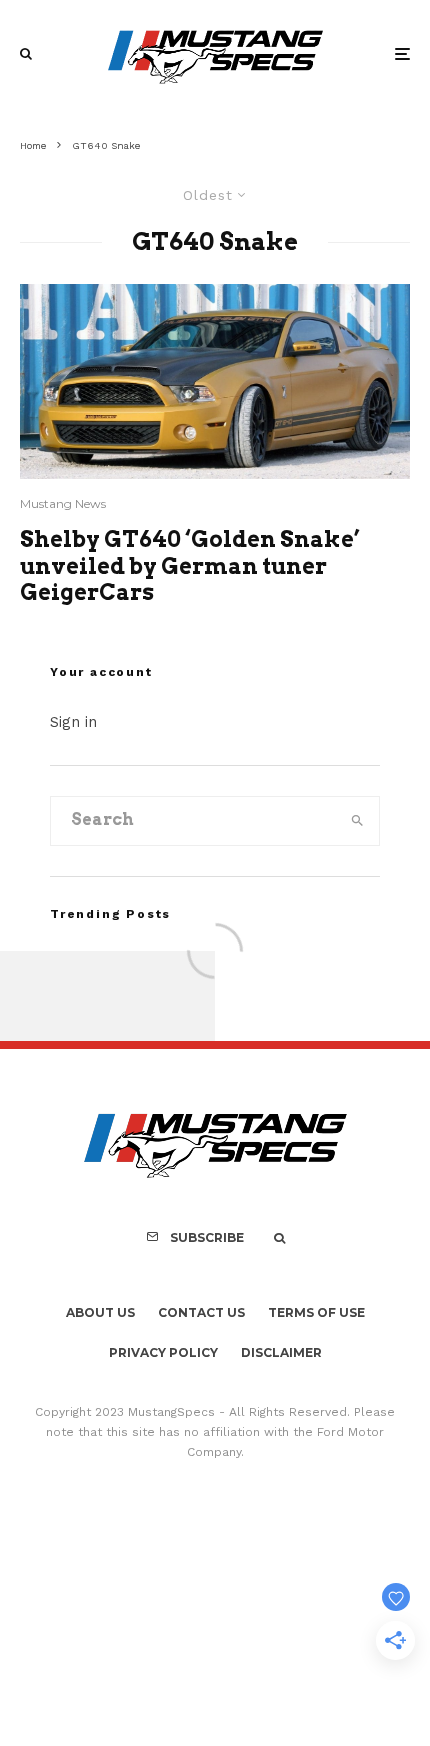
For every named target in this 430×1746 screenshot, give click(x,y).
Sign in (73, 722)
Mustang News (63, 503)
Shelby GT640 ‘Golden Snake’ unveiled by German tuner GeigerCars (190, 565)
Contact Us (201, 1312)
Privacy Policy (163, 1352)
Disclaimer (281, 1352)
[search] (357, 821)
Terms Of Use (316, 1312)
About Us (100, 1312)
